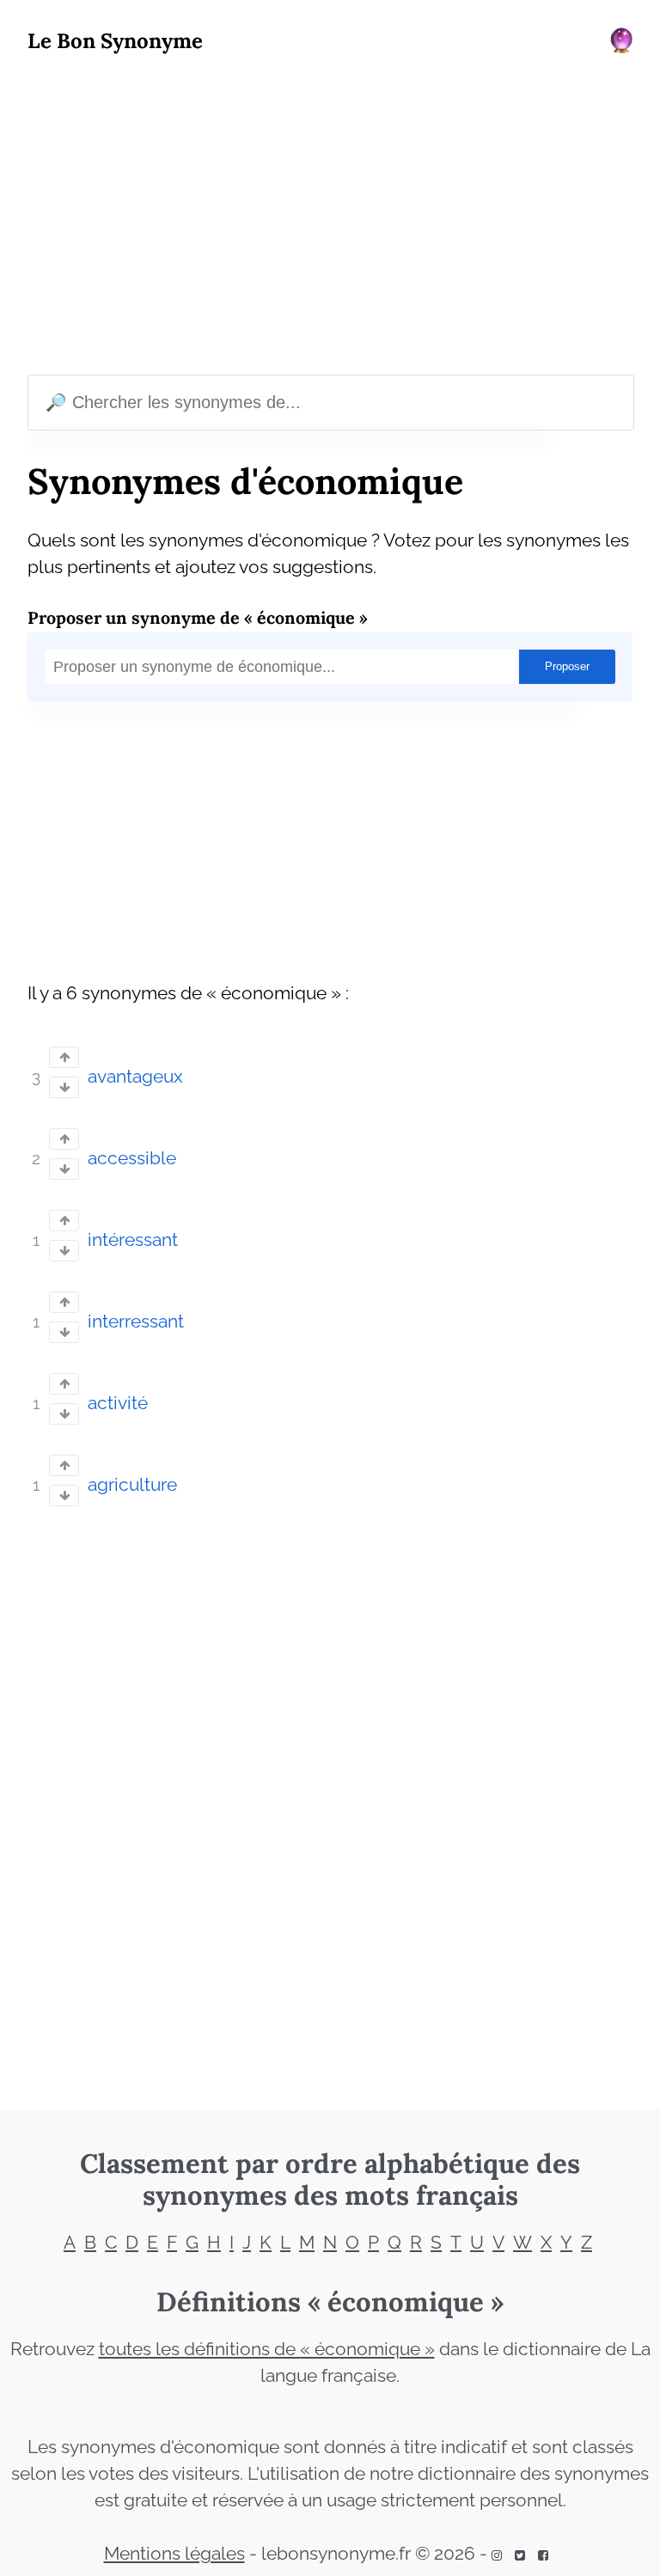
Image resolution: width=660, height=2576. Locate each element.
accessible (132, 1158)
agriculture (132, 1485)
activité (118, 1403)
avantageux (135, 1077)
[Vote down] (64, 1087)
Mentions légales (174, 2554)
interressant (136, 1322)
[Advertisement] (330, 218)
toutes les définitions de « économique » (267, 2349)
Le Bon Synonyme (115, 41)
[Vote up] (64, 1057)
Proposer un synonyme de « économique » (198, 617)
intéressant (133, 1240)
